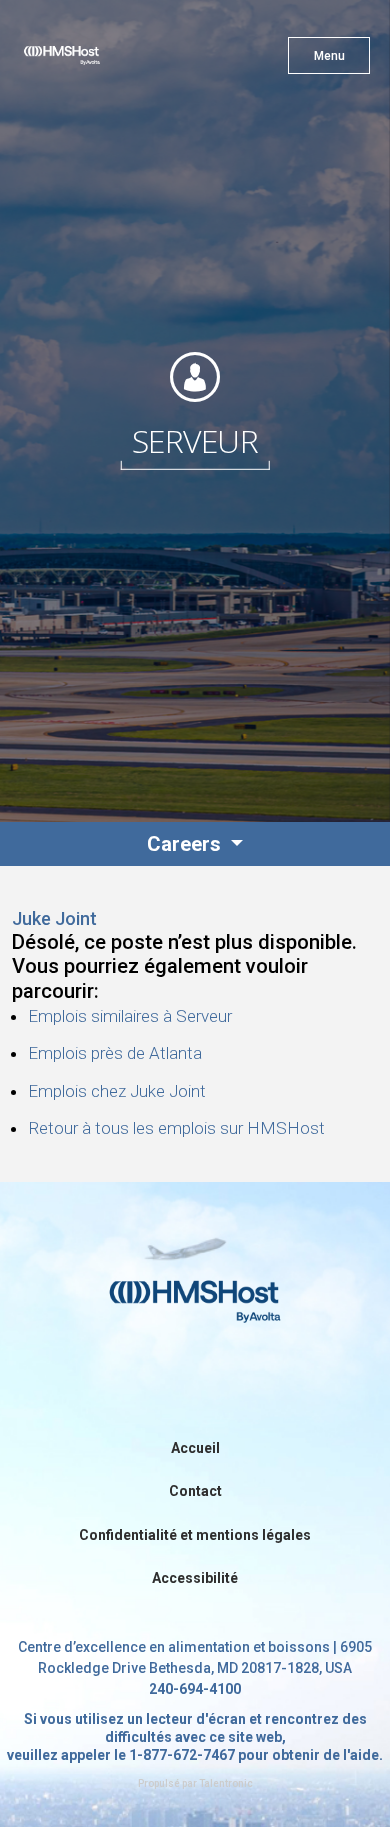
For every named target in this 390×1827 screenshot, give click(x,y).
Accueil (195, 1448)
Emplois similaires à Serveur (130, 1016)
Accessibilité (195, 1578)
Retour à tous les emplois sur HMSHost (176, 1128)
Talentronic (226, 1783)
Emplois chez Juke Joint (117, 1091)
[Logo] (97, 60)
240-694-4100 (195, 1689)
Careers (186, 844)
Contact (195, 1491)
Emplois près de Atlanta (115, 1053)
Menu (329, 56)
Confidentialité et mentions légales (195, 1535)
